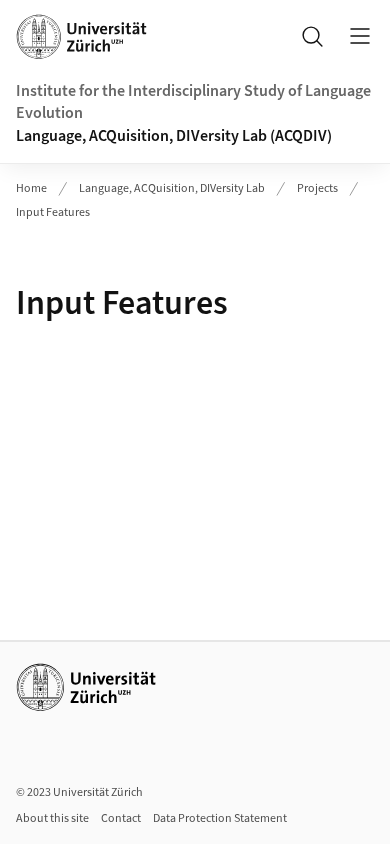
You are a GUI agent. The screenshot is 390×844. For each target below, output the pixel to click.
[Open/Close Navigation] (360, 36)
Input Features (53, 212)
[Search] (312, 36)
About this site (52, 818)
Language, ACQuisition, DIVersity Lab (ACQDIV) (174, 136)
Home (31, 188)
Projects (317, 188)
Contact (121, 818)
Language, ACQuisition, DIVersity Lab (172, 188)
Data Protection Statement (220, 818)
